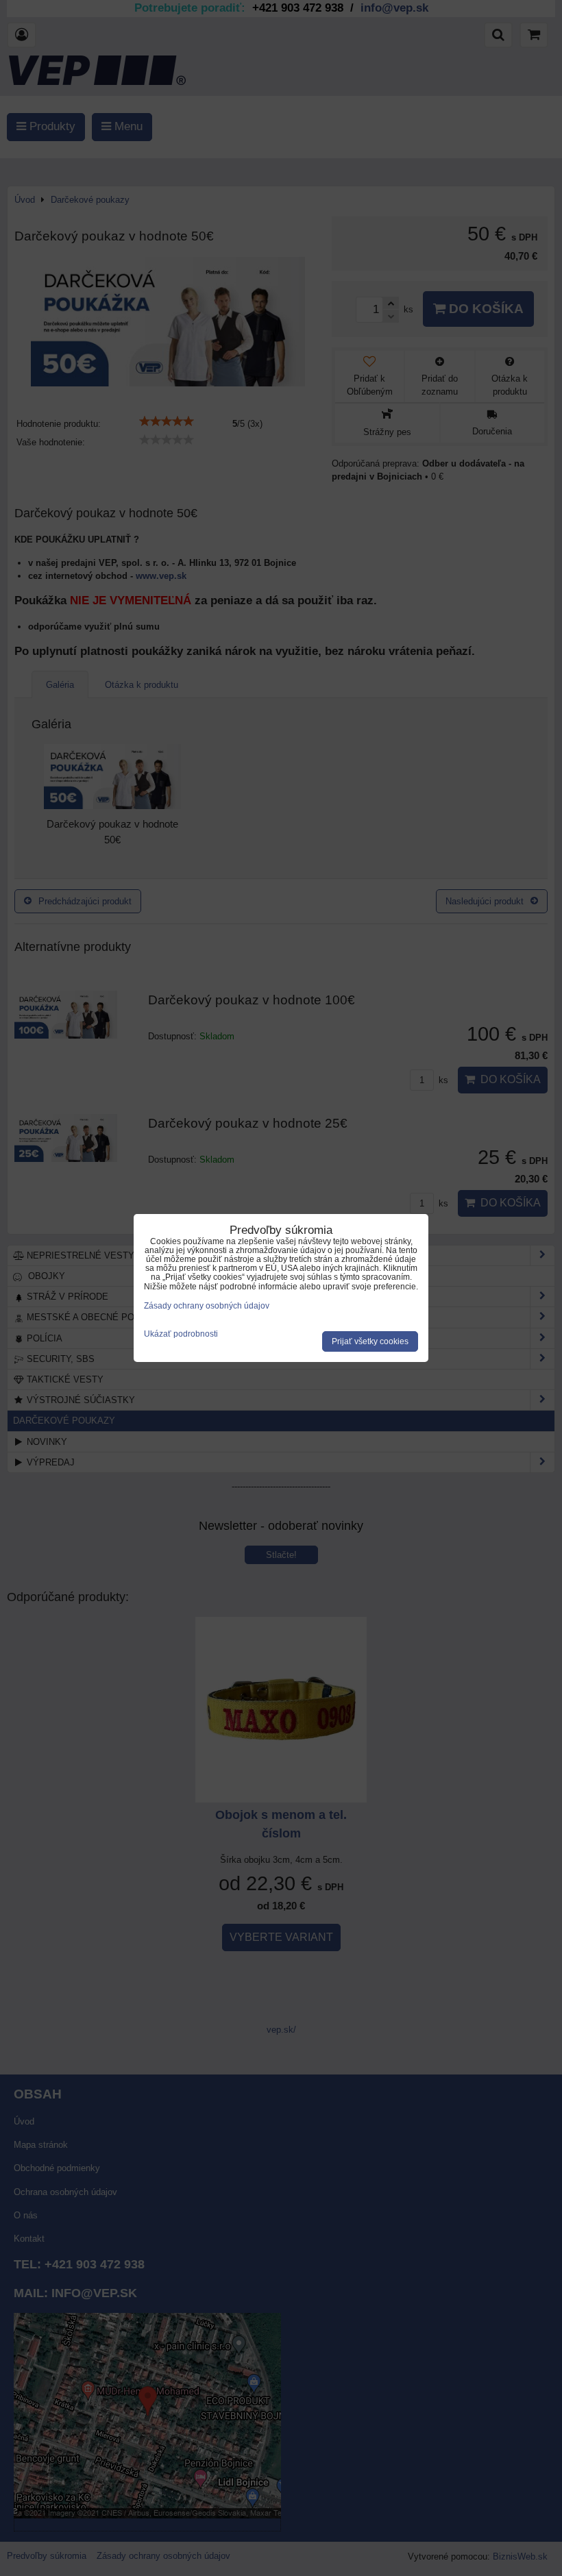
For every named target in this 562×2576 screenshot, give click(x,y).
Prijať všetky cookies (370, 1341)
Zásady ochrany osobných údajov (207, 1306)
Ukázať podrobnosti (181, 1334)
